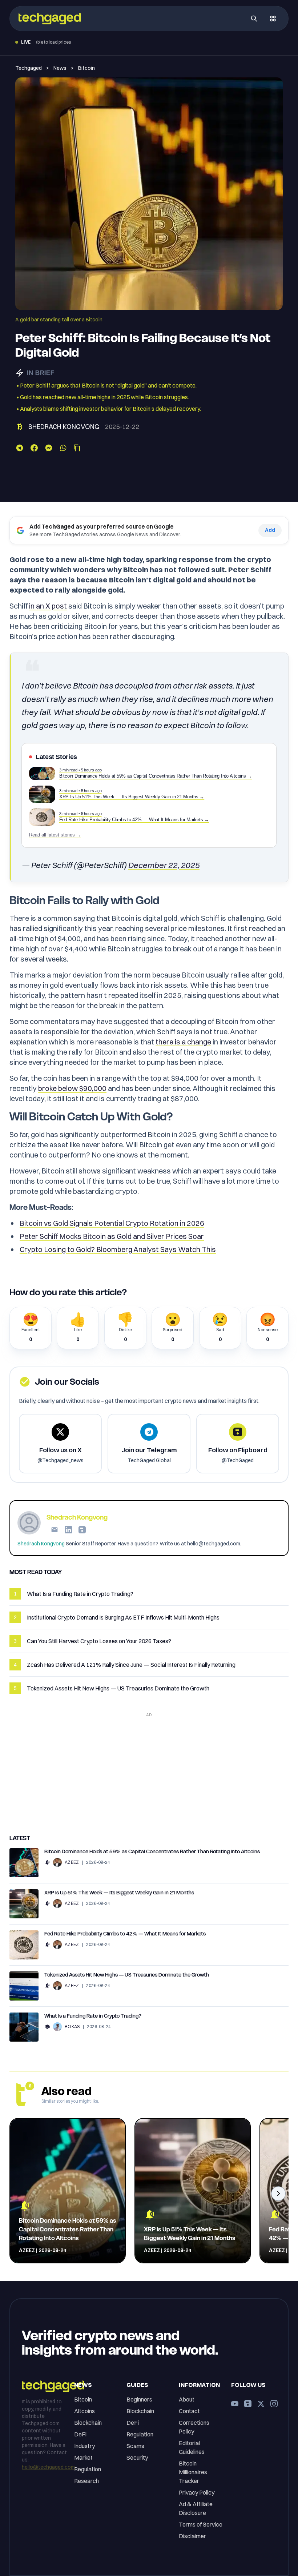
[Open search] (254, 19)
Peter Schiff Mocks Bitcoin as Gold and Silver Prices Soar (112, 1236)
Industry (84, 2446)
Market (83, 2457)
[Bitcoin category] (20, 427)
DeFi (80, 2434)
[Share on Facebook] (34, 448)
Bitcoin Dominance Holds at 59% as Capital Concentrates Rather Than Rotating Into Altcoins (152, 1851)
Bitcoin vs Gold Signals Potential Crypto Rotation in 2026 (112, 1223)
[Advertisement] (149, 1771)
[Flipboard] (82, 1530)
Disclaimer (192, 2536)
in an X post (48, 606)
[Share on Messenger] (49, 448)
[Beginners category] (47, 2027)
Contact (189, 2411)
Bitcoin (86, 68)
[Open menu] (273, 19)
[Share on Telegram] (20, 448)
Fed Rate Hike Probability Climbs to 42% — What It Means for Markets (125, 1934)
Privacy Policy (197, 2492)
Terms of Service (201, 2524)
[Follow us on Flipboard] (248, 2404)
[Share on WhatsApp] (63, 448)
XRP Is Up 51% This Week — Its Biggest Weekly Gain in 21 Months (119, 1893)
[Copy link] (77, 448)
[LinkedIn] (68, 1530)
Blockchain (88, 2423)
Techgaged (29, 68)
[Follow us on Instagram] (274, 2404)
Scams (135, 2446)
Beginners (139, 2399)
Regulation (88, 2469)
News (60, 68)
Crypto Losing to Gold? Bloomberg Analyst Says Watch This (118, 1249)
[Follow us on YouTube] (235, 2404)
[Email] (55, 1530)
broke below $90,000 (72, 1088)
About (187, 2399)
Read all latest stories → (55, 835)
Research (86, 2481)
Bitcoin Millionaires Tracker (193, 2472)
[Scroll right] (278, 2194)
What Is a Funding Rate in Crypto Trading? (93, 2016)
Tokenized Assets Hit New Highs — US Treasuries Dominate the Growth (127, 1975)
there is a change (183, 1042)
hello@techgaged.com (48, 2467)
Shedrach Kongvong (64, 427)
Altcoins (84, 2411)
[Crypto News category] (47, 1862)
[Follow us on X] (261, 2404)
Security (137, 2457)
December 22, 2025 (164, 865)
